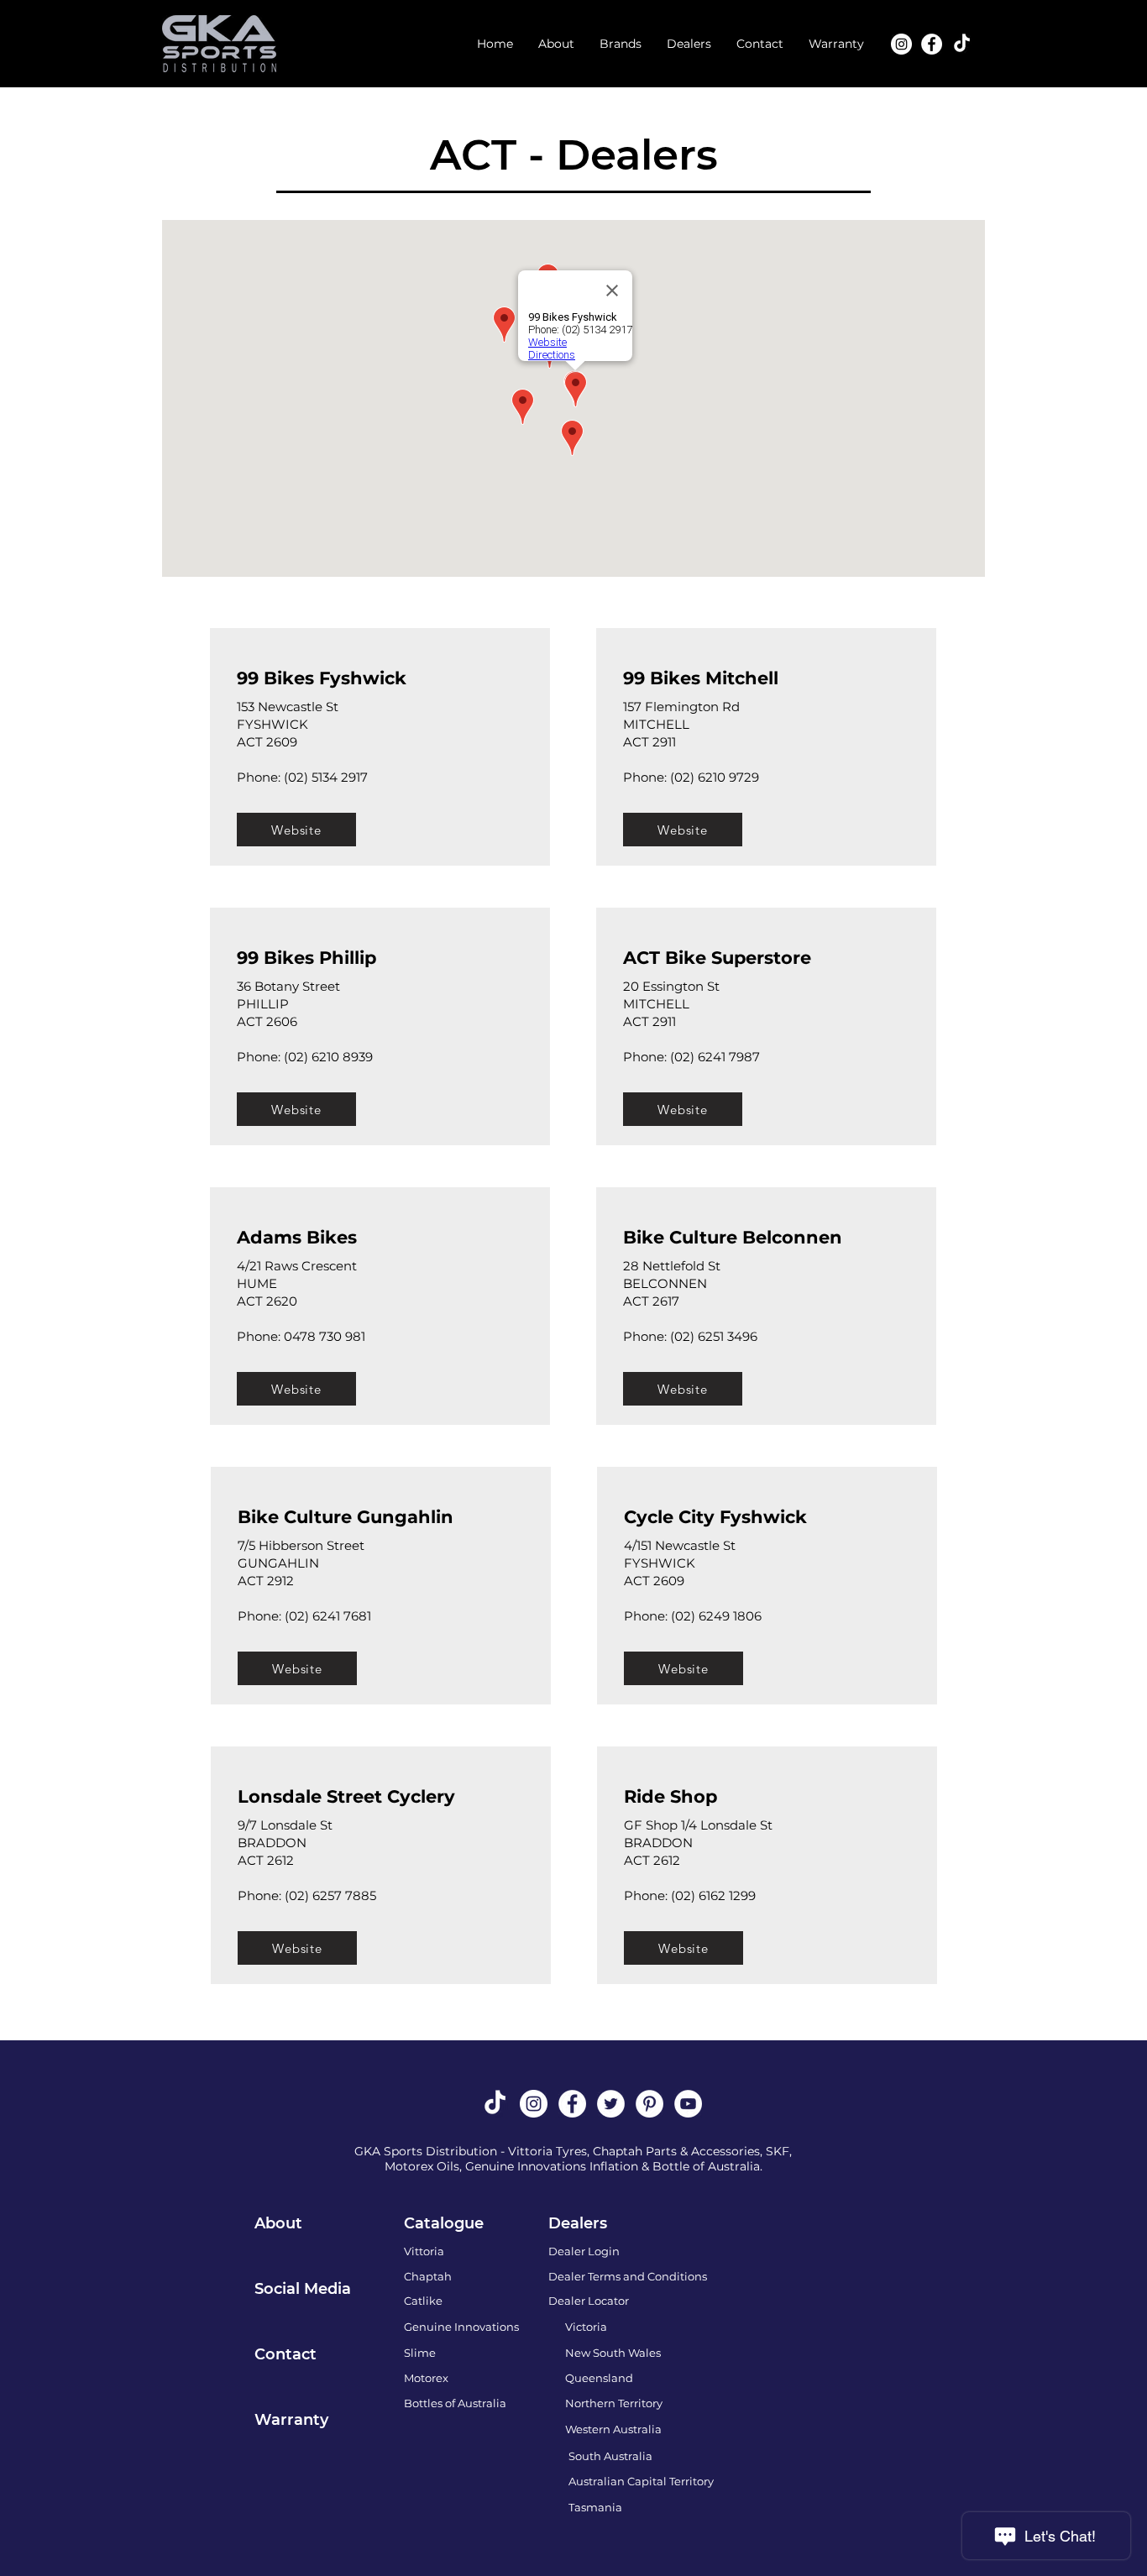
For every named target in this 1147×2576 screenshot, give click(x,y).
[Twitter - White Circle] (611, 2104)
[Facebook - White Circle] (932, 44)
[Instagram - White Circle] (901, 44)
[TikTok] (962, 44)
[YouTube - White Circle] (688, 2104)
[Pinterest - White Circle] (649, 2104)
